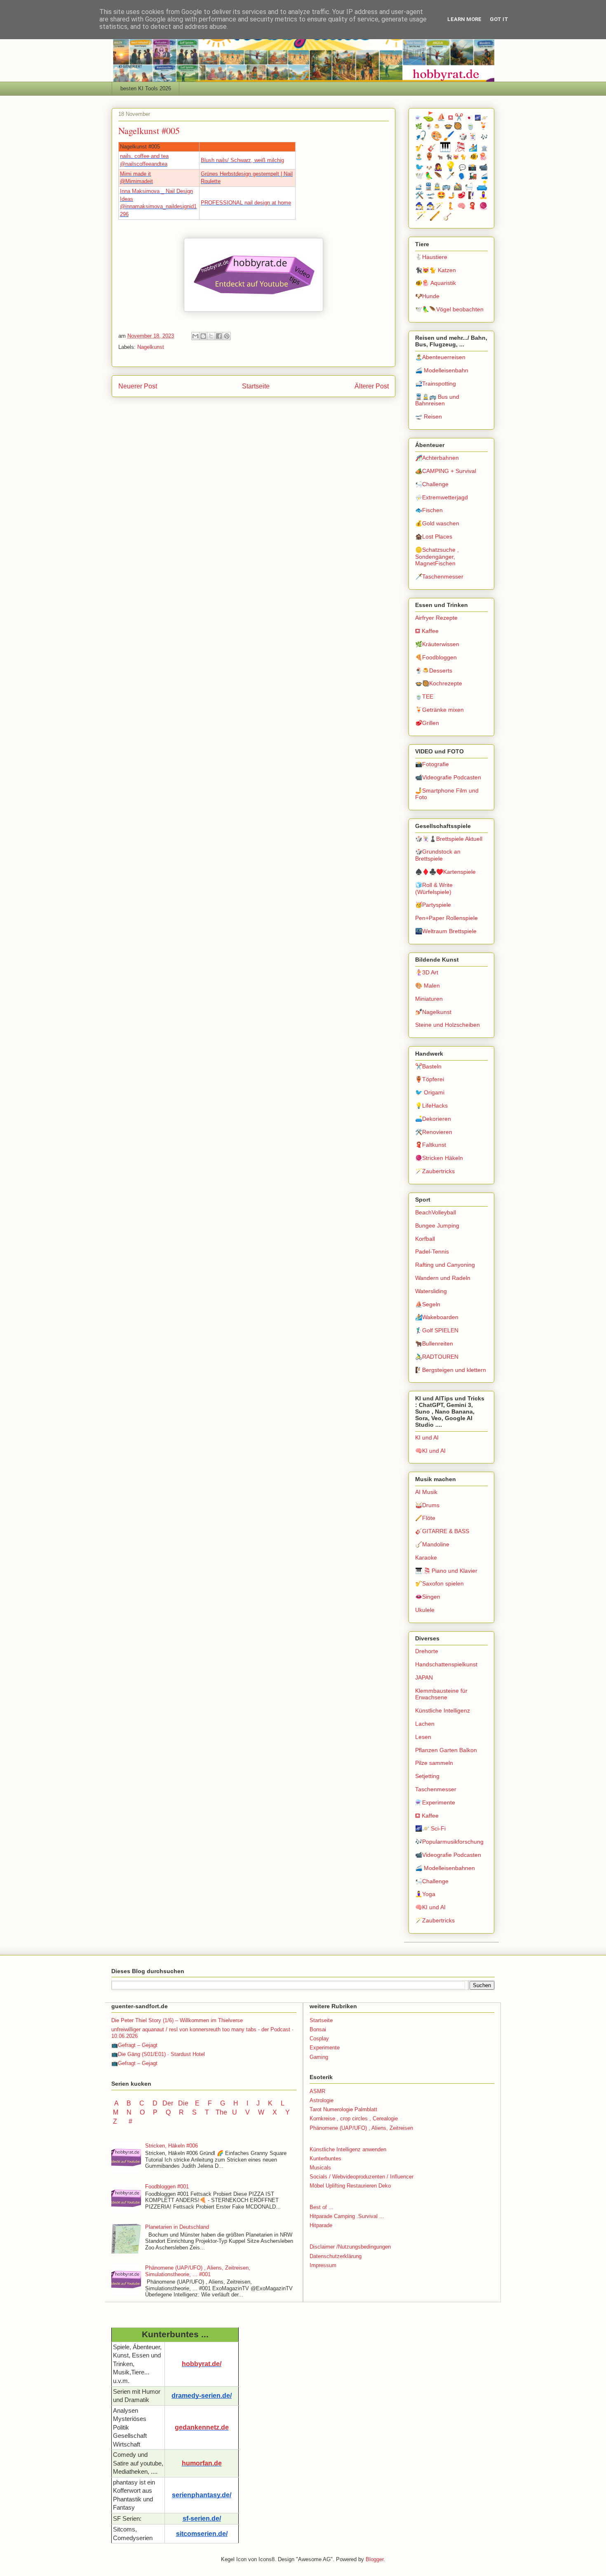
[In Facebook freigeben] (219, 336)
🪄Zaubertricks (435, 1171)
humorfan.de (202, 2463)
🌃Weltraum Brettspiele (446, 931)
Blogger (375, 2559)
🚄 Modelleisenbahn (442, 370)
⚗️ (418, 118)
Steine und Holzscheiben (447, 1025)
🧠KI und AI (430, 1451)
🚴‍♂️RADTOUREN (437, 1357)
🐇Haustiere (431, 257)
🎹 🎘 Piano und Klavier (446, 1571)
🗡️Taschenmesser (439, 576)
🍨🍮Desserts (434, 670)
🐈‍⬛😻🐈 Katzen (436, 270)
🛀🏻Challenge (432, 484)
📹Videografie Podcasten (448, 777)
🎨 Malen (427, 986)
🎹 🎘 (452, 147)
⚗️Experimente (435, 1802)
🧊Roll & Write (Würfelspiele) (434, 888)
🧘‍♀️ (483, 195)
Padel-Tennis (432, 1252)
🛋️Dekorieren (433, 1119)
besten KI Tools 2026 (146, 88)
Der (168, 2103)
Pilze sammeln (434, 1763)
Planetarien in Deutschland (177, 2227)
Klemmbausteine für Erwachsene (441, 1694)
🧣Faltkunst (431, 1145)
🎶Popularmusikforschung (449, 1842)
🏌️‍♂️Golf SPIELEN (437, 1330)
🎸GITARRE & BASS (442, 1531)
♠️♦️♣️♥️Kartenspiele (445, 872)
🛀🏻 (469, 187)
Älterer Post (372, 386)
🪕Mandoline (432, 1544)
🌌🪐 (481, 118)
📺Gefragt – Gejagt (134, 2045)
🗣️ (462, 176)
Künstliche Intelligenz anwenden (348, 2149)
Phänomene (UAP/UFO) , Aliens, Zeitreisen (361, 2128)
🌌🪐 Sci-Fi (430, 1828)
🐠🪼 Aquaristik (436, 283)
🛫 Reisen (429, 416)
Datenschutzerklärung (336, 2256)
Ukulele (425, 1610)
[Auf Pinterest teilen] (227, 336)
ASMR (317, 2091)
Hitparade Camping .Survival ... (347, 2216)
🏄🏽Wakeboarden (437, 1317)
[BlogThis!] (203, 336)
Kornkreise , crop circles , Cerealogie (354, 2118)
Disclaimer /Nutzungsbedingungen (350, 2247)
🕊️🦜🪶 (429, 176)
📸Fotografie (432, 764)
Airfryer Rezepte (436, 618)
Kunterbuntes (325, 2158)
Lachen (425, 1724)
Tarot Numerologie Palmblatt (343, 2109)
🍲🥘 (454, 126)
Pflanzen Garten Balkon (446, 1750)
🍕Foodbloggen (436, 657)
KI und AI (427, 1437)
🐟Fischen (429, 510)
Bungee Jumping (437, 1226)
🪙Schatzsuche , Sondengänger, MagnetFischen (437, 557)
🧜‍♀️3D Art (427, 972)
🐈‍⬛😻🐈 (457, 157)
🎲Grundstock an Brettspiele (438, 855)
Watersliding (431, 1291)
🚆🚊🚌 (438, 187)
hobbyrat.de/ (202, 2364)
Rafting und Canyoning (445, 1265)
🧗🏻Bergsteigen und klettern (451, 1370)
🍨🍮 (433, 127)
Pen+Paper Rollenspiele (446, 918)
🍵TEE (424, 696)
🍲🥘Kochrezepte (439, 683)
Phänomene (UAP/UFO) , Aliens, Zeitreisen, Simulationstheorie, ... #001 (198, 2271)
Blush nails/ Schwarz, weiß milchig (242, 160)
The (221, 2112)
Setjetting (427, 1776)
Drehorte (427, 1651)
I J (254, 2103)
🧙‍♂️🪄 (435, 206)
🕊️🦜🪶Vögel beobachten (449, 309)
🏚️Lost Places (434, 536)
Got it (499, 19)
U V (242, 2112)
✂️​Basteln (428, 1066)
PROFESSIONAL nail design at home (246, 203)
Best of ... (322, 2207)
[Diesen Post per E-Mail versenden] (195, 336)
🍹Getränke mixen (439, 710)
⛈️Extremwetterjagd (442, 497)
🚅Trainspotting (436, 383)
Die (183, 2103)
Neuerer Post (138, 386)
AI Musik (426, 1492)
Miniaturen (429, 999)
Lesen (423, 1737)
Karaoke (426, 1557)
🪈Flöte (425, 1518)
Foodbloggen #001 (167, 2187)
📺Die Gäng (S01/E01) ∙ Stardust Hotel (158, 2054)
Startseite (256, 386)
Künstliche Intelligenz (443, 1710)
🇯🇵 (469, 118)
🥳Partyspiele (433, 905)
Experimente (325, 2048)
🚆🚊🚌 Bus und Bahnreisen (437, 400)
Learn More (464, 19)
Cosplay (319, 2038)
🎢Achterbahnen (437, 458)
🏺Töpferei (430, 1079)
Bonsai (318, 2029)
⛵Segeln (428, 1304)
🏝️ (419, 157)
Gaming (319, 2057)
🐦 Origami (430, 1092)
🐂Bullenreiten (434, 1343)
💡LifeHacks (431, 1106)
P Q (163, 2112)
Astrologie (322, 2100)
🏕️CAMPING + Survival (446, 471)
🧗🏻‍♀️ (472, 195)
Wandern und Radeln (443, 1278)
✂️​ (459, 117)
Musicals (320, 2168)
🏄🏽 (473, 148)
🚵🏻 (458, 187)
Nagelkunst (151, 347)
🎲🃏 (468, 137)
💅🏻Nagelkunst (433, 1012)
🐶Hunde (427, 296)
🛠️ (419, 195)
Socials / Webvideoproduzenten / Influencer (362, 2177)
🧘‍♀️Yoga (425, 1894)
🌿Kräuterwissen (437, 644)
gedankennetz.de (202, 2427)
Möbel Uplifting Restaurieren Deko (350, 2186)
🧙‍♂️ (419, 206)
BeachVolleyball (436, 1212)
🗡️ (451, 176)
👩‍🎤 (438, 167)
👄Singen (428, 1597)
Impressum (323, 2265)
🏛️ (484, 148)
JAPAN (424, 1677)
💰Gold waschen (437, 523)
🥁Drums (427, 1505)
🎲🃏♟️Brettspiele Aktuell (449, 839)
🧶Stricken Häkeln (439, 1158)
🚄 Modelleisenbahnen (445, 1868)
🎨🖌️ (443, 136)
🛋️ (482, 186)
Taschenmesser (436, 1789)
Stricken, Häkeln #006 (171, 2146)
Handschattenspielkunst (446, 1664)
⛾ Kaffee (427, 631)
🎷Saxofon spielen (439, 1583)
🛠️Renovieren (434, 1132)
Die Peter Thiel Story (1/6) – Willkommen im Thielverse (177, 2020)
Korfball (425, 1239)
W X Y (275, 2112)
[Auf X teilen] (211, 336)
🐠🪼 (479, 156)
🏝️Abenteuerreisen (440, 357)
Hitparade (321, 2225)
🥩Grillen (427, 723)
